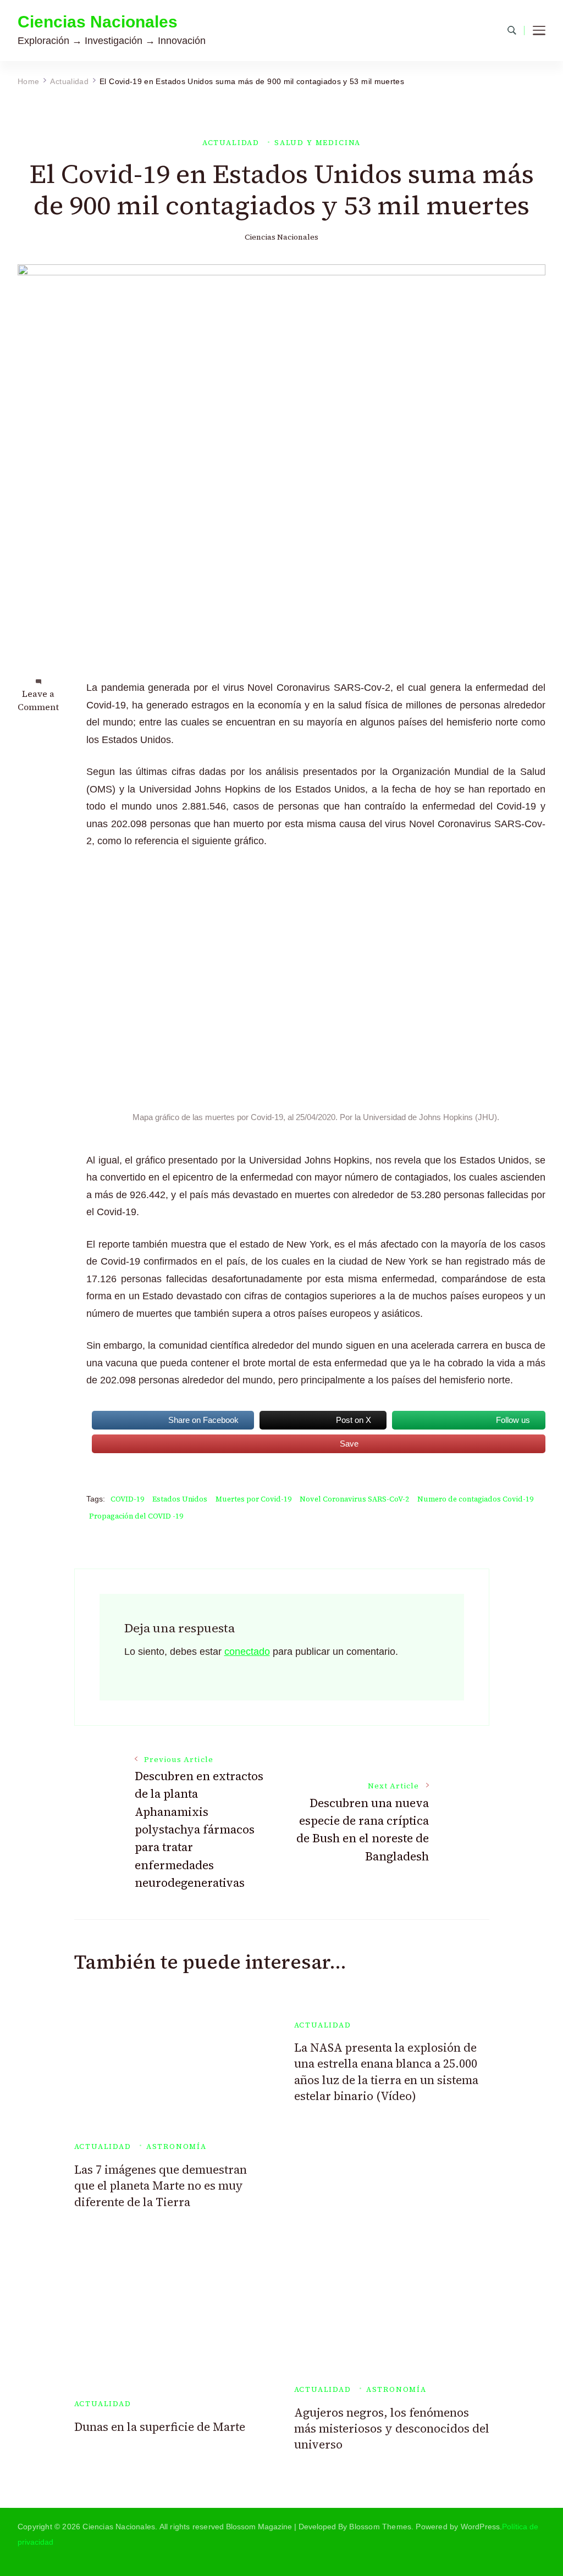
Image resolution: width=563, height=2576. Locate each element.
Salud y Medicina (318, 143)
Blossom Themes (380, 2527)
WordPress (481, 2527)
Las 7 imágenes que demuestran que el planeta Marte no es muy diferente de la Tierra (161, 2186)
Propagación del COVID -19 (136, 1516)
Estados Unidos (180, 1499)
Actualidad (231, 143)
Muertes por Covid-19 (253, 1499)
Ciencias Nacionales (98, 22)
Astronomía (176, 2146)
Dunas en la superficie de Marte (160, 2427)
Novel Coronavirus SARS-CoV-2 (354, 1499)
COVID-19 (127, 1499)
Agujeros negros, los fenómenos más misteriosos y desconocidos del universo (392, 2429)
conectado (247, 1652)
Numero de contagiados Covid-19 (475, 1499)
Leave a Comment (38, 700)
